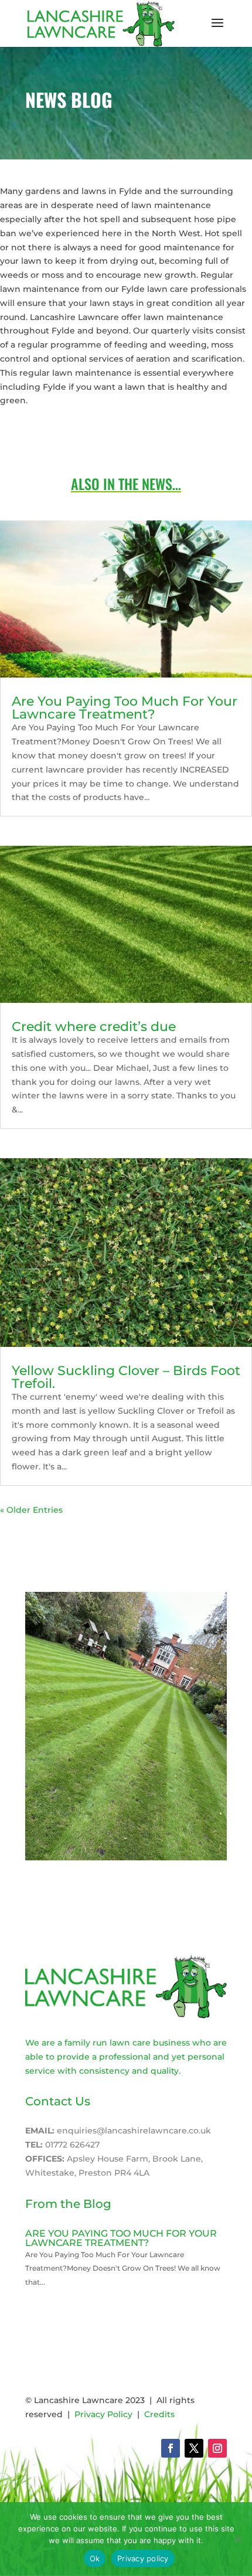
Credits (159, 2414)
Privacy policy (143, 2558)
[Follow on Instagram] (217, 2448)
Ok (95, 2558)
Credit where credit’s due (94, 1027)
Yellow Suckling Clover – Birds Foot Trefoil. (126, 1377)
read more (48, 2296)
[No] (237, 2539)
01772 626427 (72, 2145)
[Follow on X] (194, 2448)
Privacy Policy (103, 2414)
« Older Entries (31, 1510)
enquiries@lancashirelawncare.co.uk (134, 2131)
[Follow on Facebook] (171, 2448)
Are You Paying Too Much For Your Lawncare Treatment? (125, 708)
